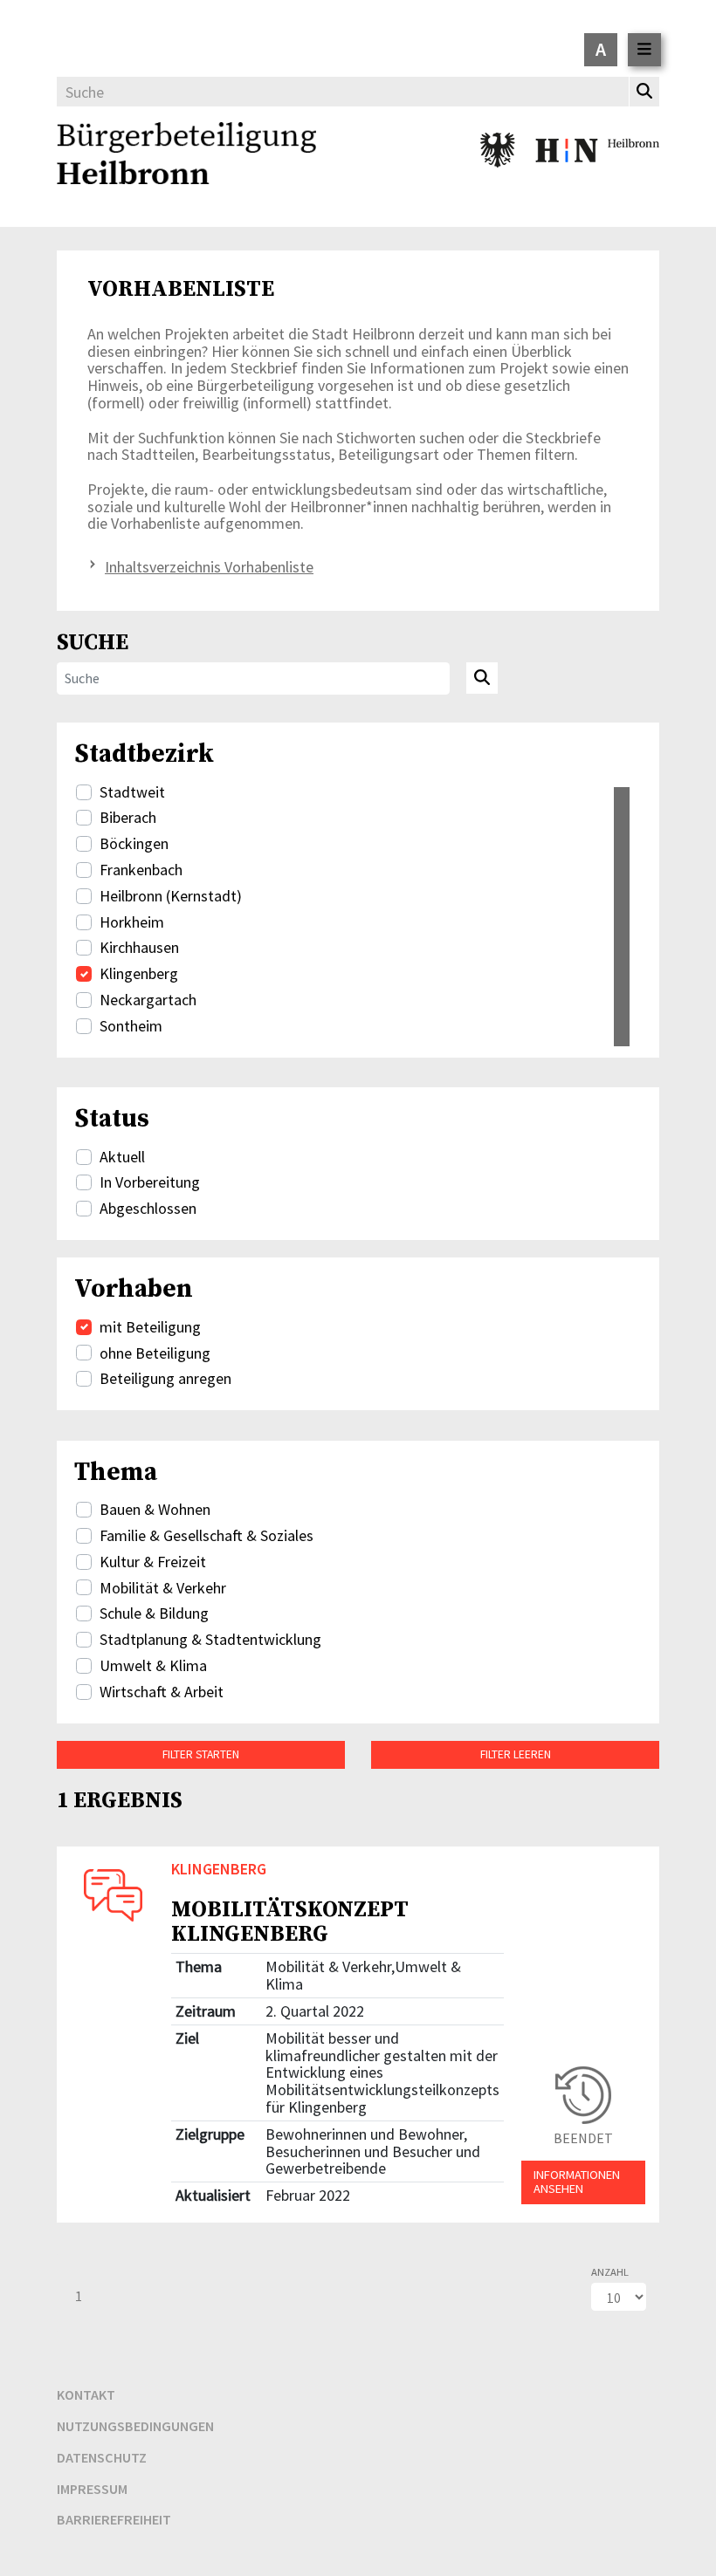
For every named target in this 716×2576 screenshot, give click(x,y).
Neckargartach (148, 1000)
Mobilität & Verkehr (163, 1588)
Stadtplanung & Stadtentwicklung (210, 1640)
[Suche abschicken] (482, 678)
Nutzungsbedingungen (135, 2426)
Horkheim (132, 922)
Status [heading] (112, 1118)
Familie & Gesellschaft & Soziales (207, 1536)
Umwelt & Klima (153, 1666)
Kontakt (86, 2394)
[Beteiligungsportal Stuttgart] (186, 156)
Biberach (128, 818)
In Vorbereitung (150, 1182)
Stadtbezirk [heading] (144, 753)
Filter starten (201, 1754)
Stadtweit (132, 792)
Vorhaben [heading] (134, 1288)
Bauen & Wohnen (155, 1510)
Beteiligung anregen (165, 1379)
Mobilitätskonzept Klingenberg (290, 1921)
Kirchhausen (139, 948)
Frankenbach (141, 870)
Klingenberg (139, 974)
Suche (93, 642)
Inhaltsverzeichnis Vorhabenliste (209, 567)
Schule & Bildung (154, 1613)
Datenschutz (102, 2457)
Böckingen (134, 844)
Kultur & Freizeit (153, 1562)
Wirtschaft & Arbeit (162, 1692)
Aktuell (122, 1157)
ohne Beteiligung (155, 1353)
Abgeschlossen (148, 1209)
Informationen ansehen (577, 2182)
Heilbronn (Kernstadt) (171, 896)
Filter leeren (516, 1754)
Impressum (92, 2489)
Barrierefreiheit (114, 2519)
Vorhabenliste (181, 290)
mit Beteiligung (150, 1327)
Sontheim (131, 1026)
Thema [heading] (116, 1471)
